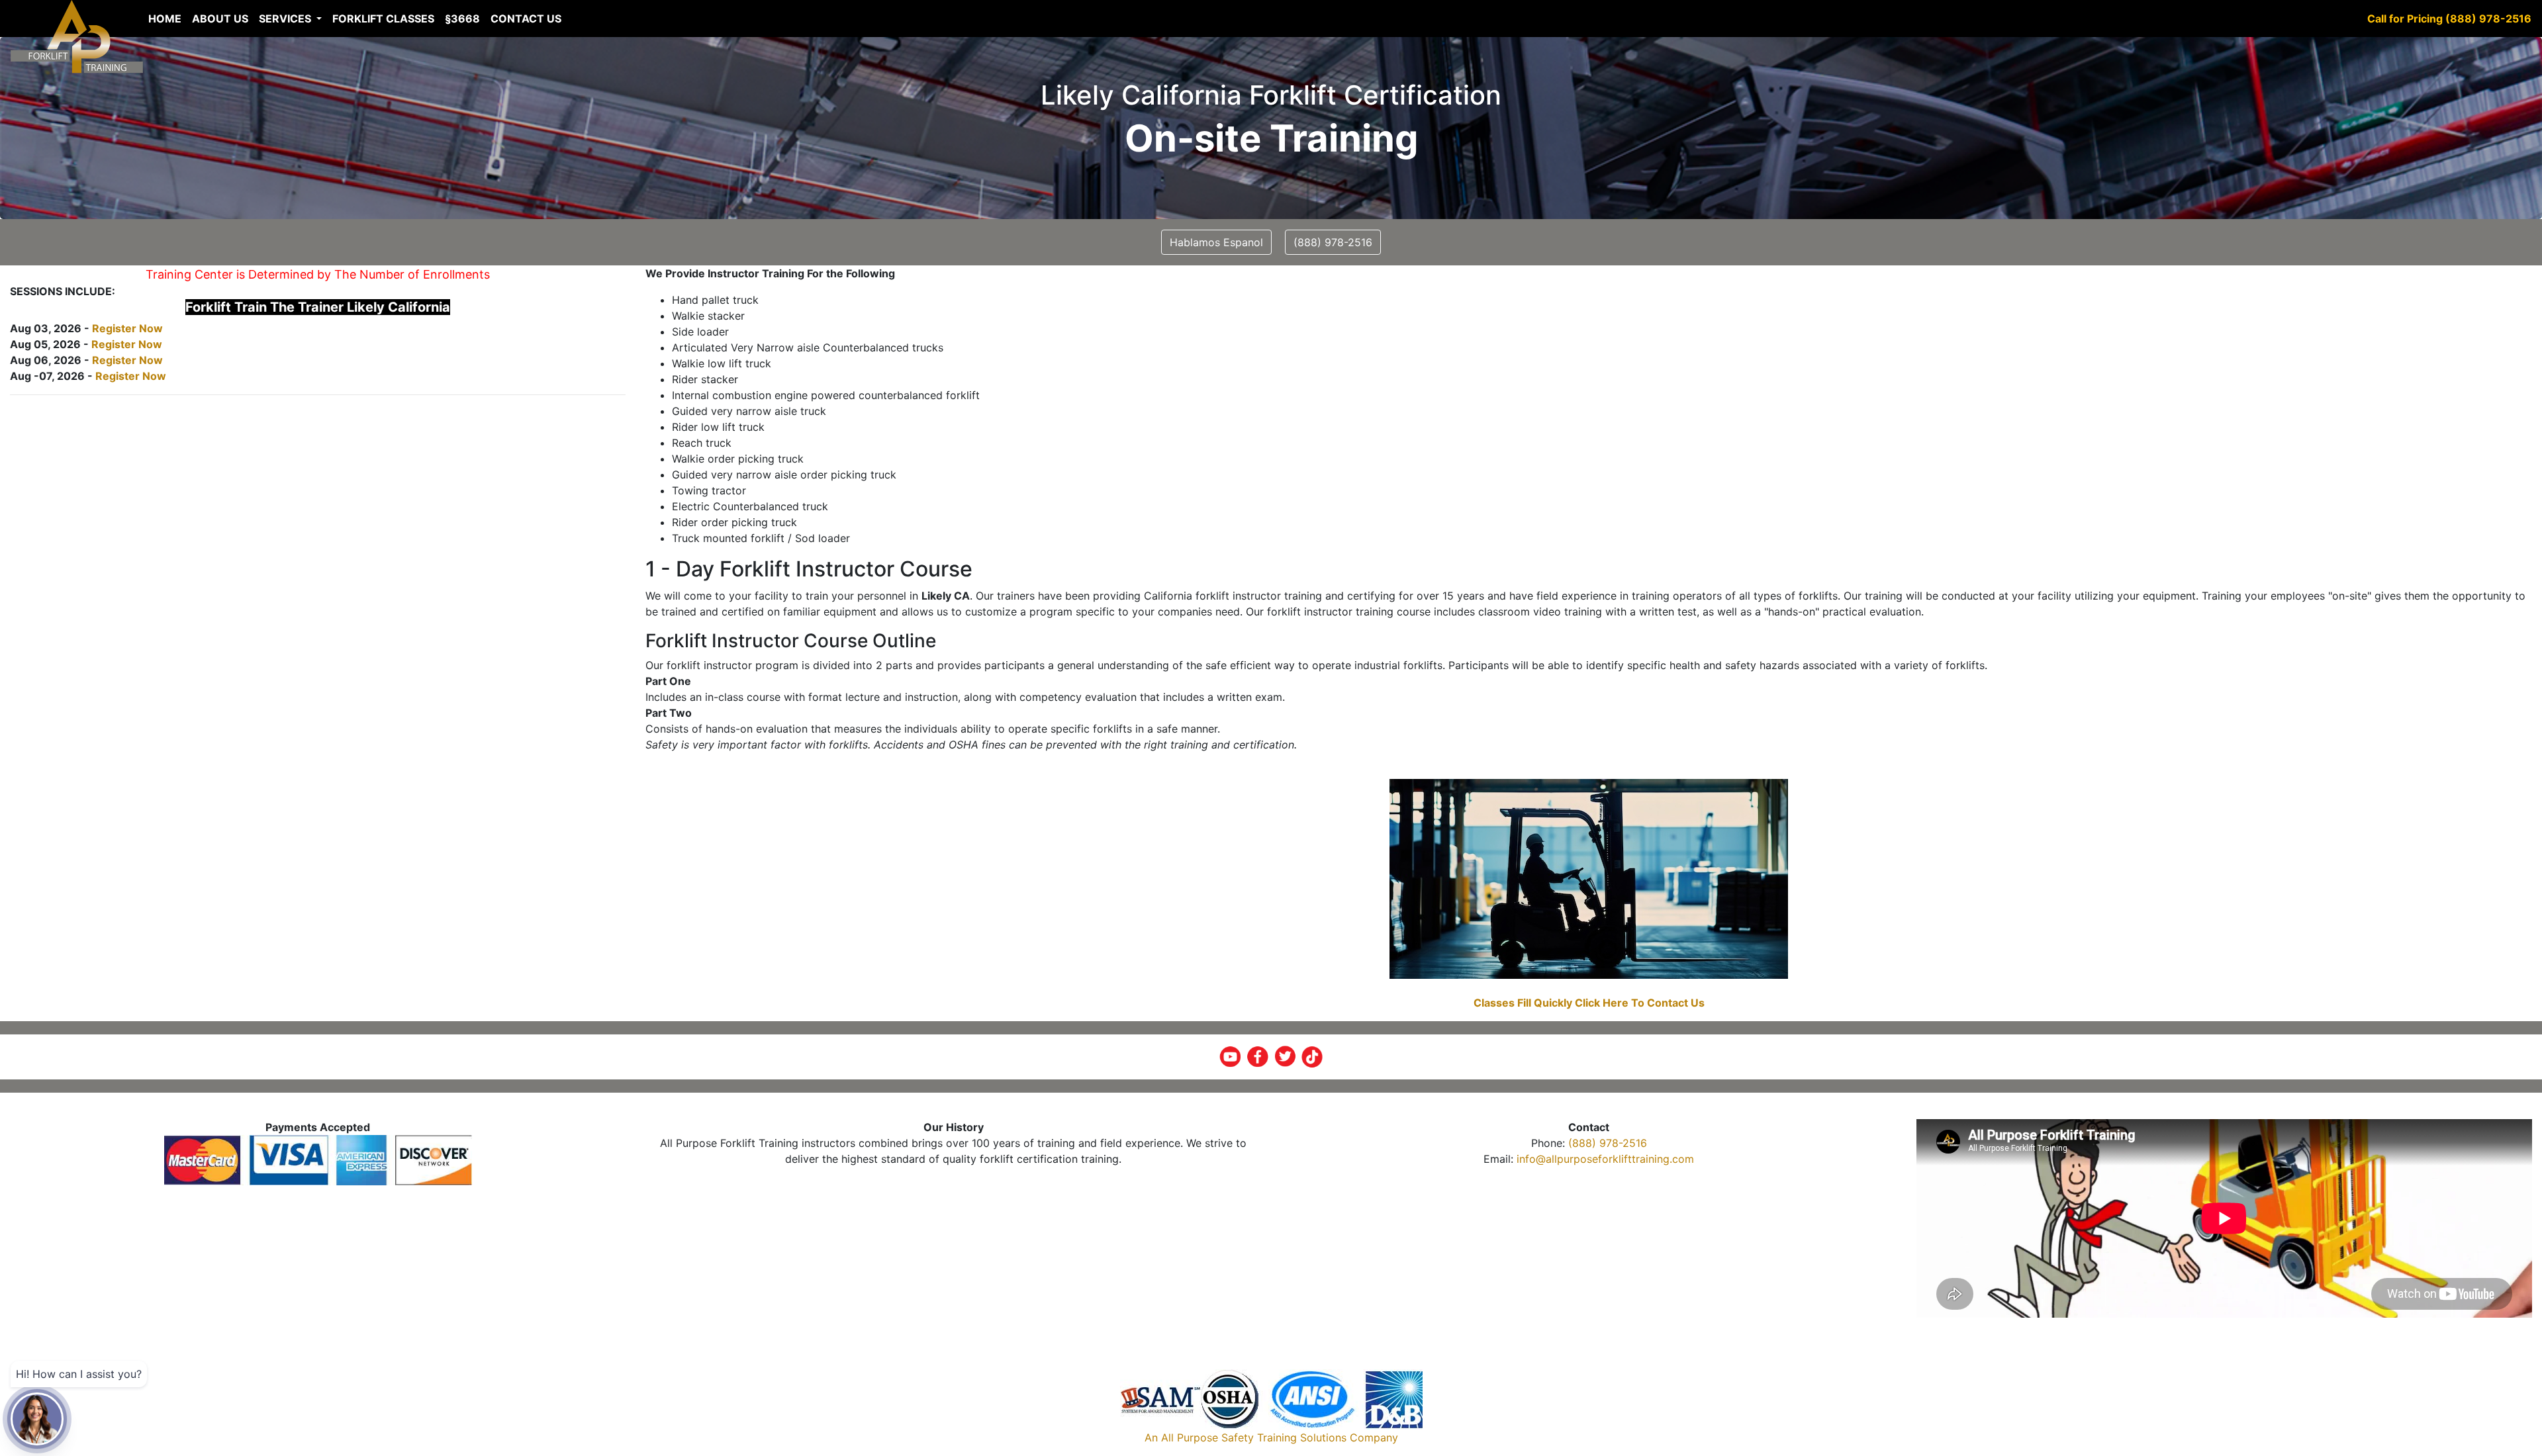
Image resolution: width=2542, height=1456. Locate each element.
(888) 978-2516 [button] (1333, 242)
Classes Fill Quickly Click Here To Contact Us (1589, 1003)
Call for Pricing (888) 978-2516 (2449, 19)
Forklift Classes (383, 19)
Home (165, 19)
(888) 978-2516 (1608, 1143)
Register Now (127, 328)
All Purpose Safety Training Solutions (1254, 1437)
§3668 (462, 19)
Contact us (526, 19)
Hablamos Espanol (1216, 242)
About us (220, 19)
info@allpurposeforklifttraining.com (1605, 1159)
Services (286, 19)
